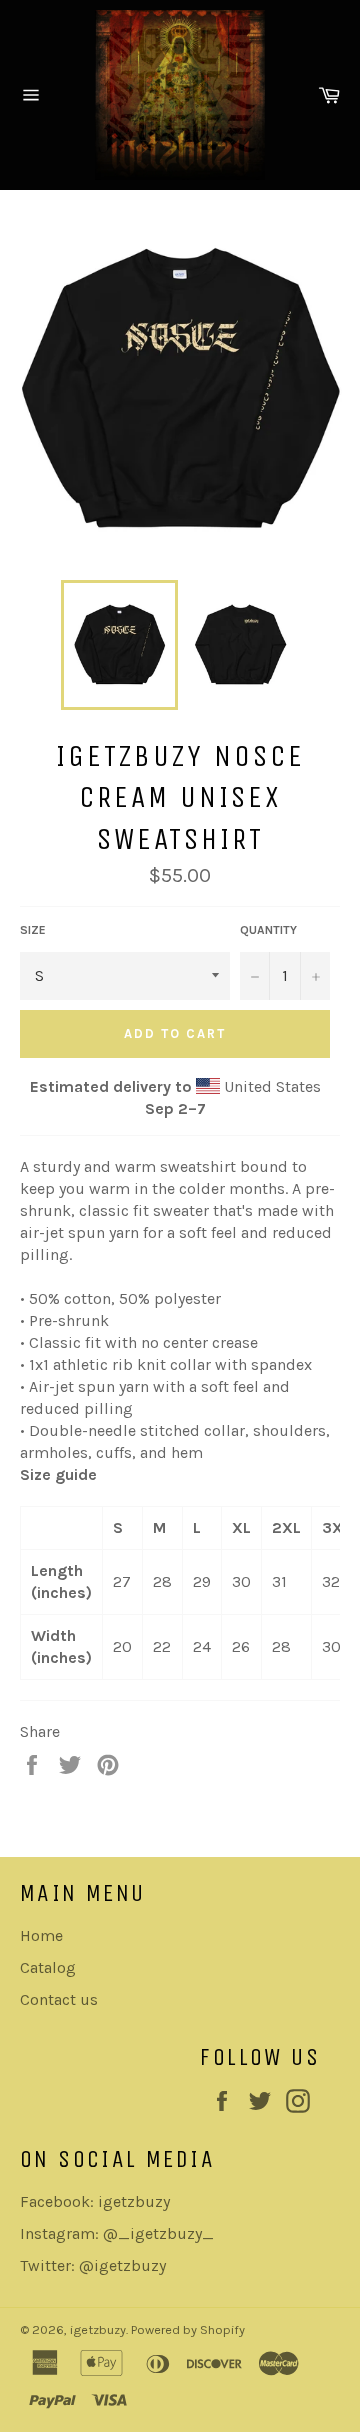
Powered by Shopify (188, 2329)
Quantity (268, 930)
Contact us (59, 1999)
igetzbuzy (98, 2329)
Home (41, 1935)
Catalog (48, 1967)
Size (33, 930)
